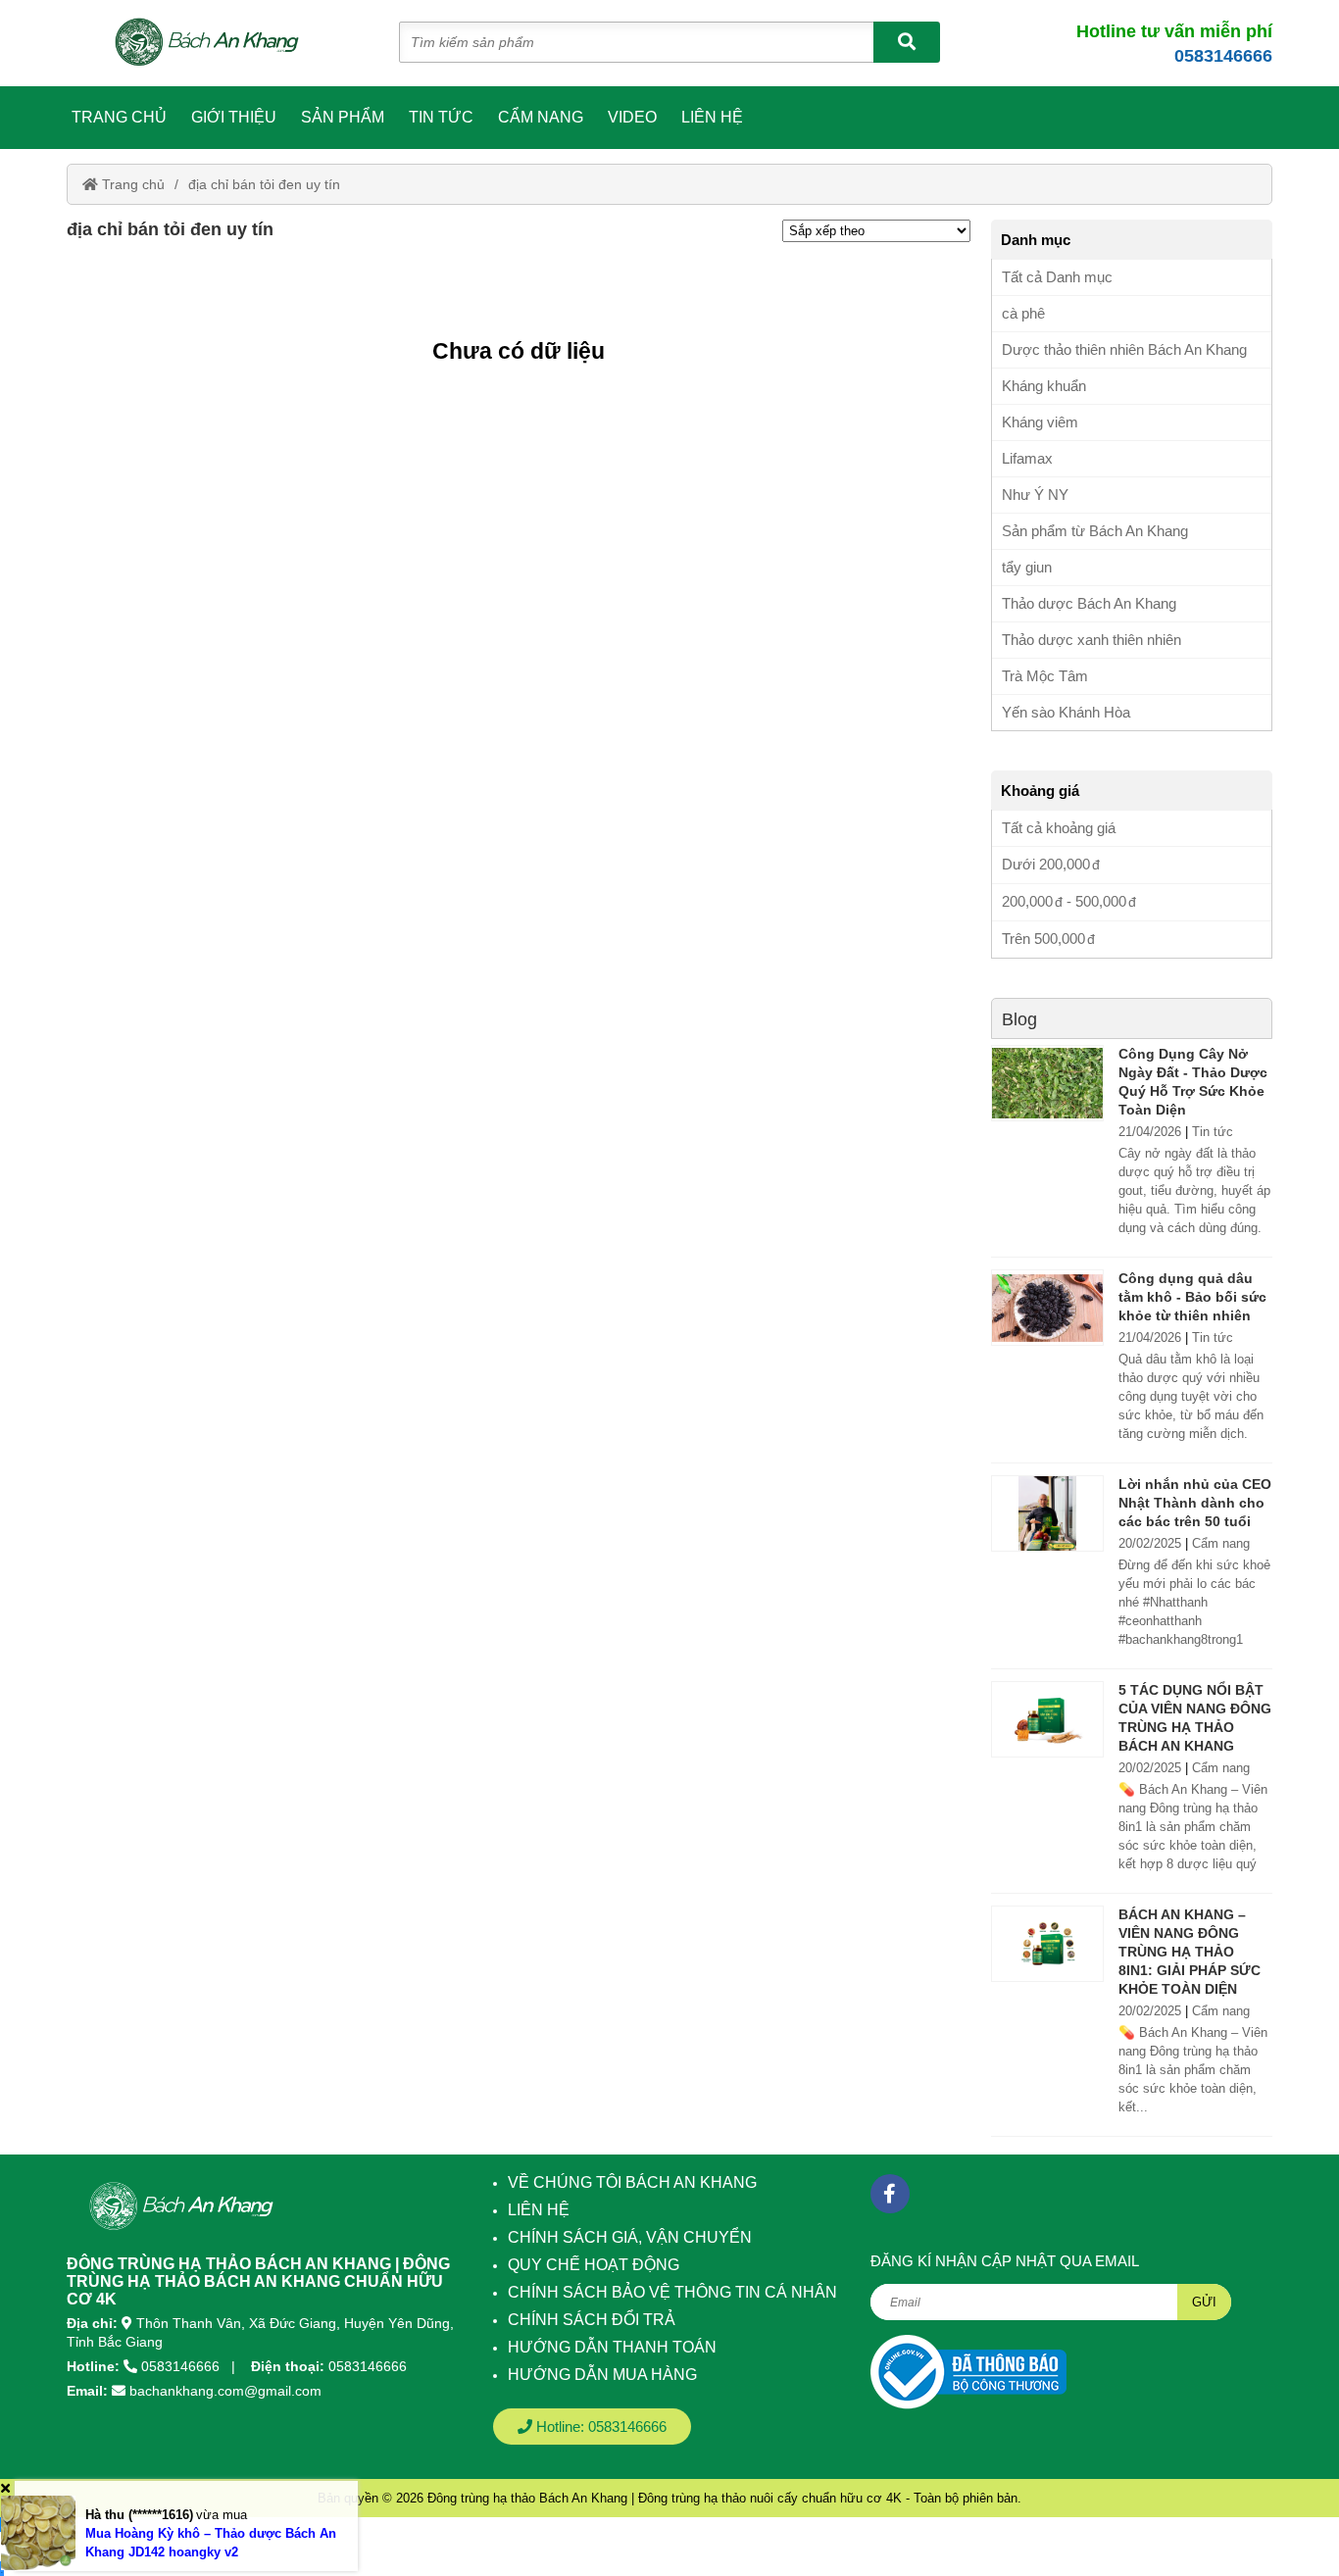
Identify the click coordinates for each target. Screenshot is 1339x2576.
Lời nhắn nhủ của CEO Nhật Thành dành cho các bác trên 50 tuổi (1195, 1503)
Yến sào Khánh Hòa (1066, 712)
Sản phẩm (343, 117)
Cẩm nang (541, 117)
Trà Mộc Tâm (1045, 676)
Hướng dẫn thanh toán (612, 2347)
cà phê (1023, 313)
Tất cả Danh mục (1057, 277)
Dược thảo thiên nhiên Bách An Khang (1124, 349)
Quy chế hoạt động (594, 2265)
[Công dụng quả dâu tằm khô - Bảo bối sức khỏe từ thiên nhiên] (1047, 1308)
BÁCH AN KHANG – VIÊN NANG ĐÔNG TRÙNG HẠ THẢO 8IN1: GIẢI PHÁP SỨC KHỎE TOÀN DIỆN (1190, 1952)
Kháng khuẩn (1044, 386)
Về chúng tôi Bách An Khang (632, 2182)
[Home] (217, 43)
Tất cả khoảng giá (1059, 828)
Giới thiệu (234, 117)
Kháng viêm (1040, 422)
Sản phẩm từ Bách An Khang (1095, 531)
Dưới (1046, 864)
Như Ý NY (1035, 495)
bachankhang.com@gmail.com (225, 2391)
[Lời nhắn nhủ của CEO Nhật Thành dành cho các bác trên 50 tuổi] (1047, 1513)
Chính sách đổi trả (592, 2320)
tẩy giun (1027, 567)
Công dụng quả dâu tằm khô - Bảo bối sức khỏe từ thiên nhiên (1192, 1297)
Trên (1043, 939)
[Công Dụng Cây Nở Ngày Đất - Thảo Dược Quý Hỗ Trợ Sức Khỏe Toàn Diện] (1047, 1083)
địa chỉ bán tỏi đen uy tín (264, 184)
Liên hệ (712, 117)
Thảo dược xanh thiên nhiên (1091, 640)
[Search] (907, 42)
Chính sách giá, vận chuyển (630, 2237)
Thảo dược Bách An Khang (1089, 603)
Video (632, 117)
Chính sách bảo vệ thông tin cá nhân (672, 2292)
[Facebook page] (890, 2194)
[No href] (968, 2372)
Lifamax (1027, 458)
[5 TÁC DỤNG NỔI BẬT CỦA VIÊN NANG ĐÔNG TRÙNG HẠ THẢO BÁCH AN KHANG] (1047, 1719)
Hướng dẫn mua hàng (602, 2375)
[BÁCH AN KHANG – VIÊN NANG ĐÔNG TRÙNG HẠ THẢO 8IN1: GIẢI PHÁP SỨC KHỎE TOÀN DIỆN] (1047, 1944)
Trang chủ (119, 117)
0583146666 (1223, 56)
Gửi (1204, 2302)
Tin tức (441, 117)
